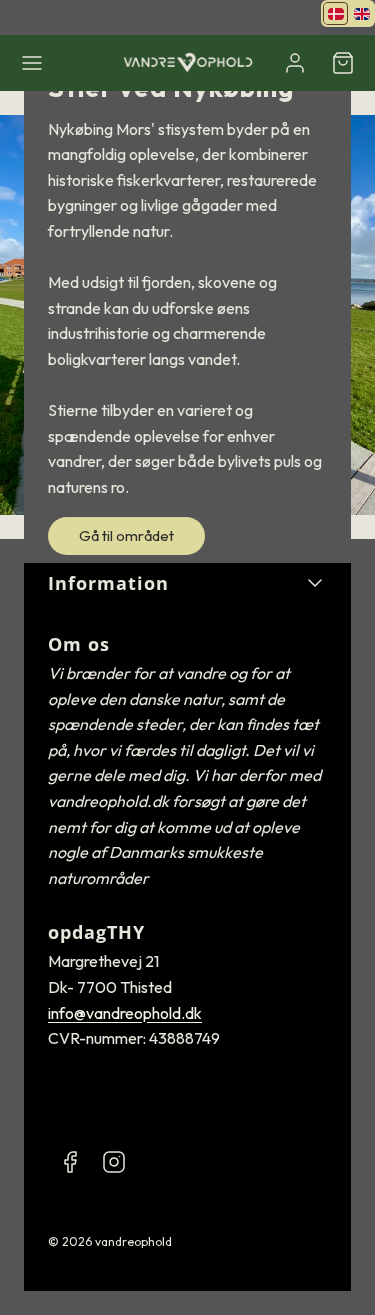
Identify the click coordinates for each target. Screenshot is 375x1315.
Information (108, 583)
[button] (32, 63)
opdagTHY (96, 932)
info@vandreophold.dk (125, 1013)
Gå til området (126, 535)
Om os (79, 644)
